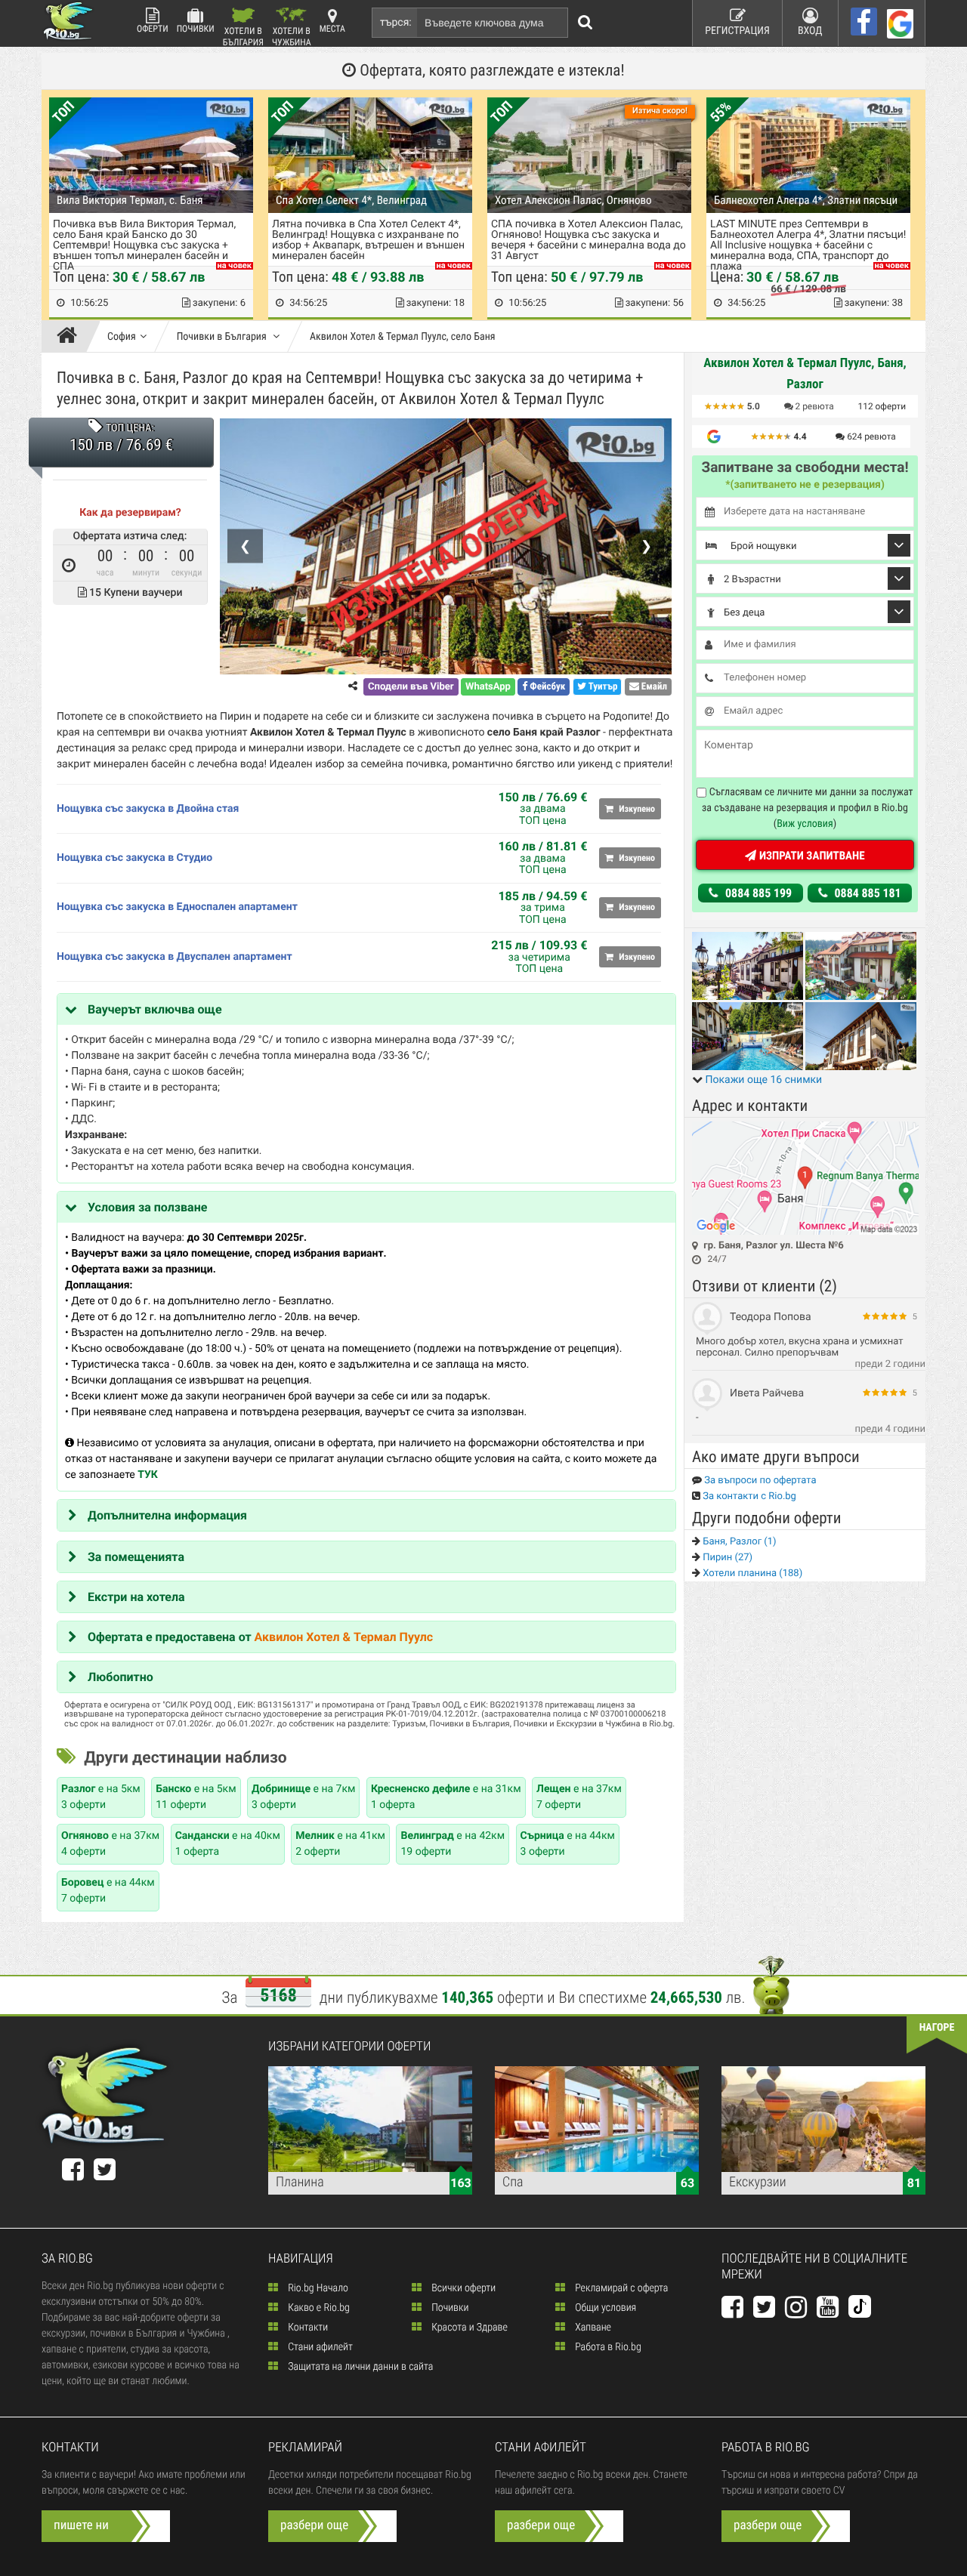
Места (332, 29)
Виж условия (805, 824)
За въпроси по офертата (759, 1481)
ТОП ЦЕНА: (130, 428)
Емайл (653, 687)
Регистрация (737, 31)
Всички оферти (462, 2288)
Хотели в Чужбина (292, 36)
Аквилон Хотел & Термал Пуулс (344, 1637)
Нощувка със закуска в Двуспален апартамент (175, 957)
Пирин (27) (726, 1558)
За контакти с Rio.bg (748, 1496)
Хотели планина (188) (751, 1573)
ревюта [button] (815, 406)
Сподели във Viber (411, 687)
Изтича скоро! (660, 111)
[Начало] (71, 337)
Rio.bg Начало (317, 2288)
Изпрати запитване (810, 856)
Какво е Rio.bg (318, 2308)
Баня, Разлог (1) (738, 1542)
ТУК (148, 1475)
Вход (810, 31)
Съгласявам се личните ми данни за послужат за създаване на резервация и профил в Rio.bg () (808, 808)
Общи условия (604, 2308)
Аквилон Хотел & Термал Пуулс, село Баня (403, 337)
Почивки (196, 29)
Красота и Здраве (468, 2328)
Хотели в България (243, 36)
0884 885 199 (757, 893)
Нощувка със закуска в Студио (134, 858)
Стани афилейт (319, 2347)
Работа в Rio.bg (607, 2347)
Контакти (307, 2328)
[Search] (585, 23)
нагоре (937, 2028)
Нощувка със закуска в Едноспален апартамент (177, 907)
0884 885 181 (867, 893)
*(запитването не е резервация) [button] (805, 485)
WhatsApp (488, 687)
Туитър (602, 687)
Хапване (592, 2328)
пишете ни (81, 2525)
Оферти (153, 29)
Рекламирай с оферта (620, 2288)
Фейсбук (546, 687)
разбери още (314, 2525)
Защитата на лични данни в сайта (359, 2367)
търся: (396, 23)
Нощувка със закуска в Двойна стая (148, 809)
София (122, 337)
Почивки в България (223, 337)
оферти (882, 406)
